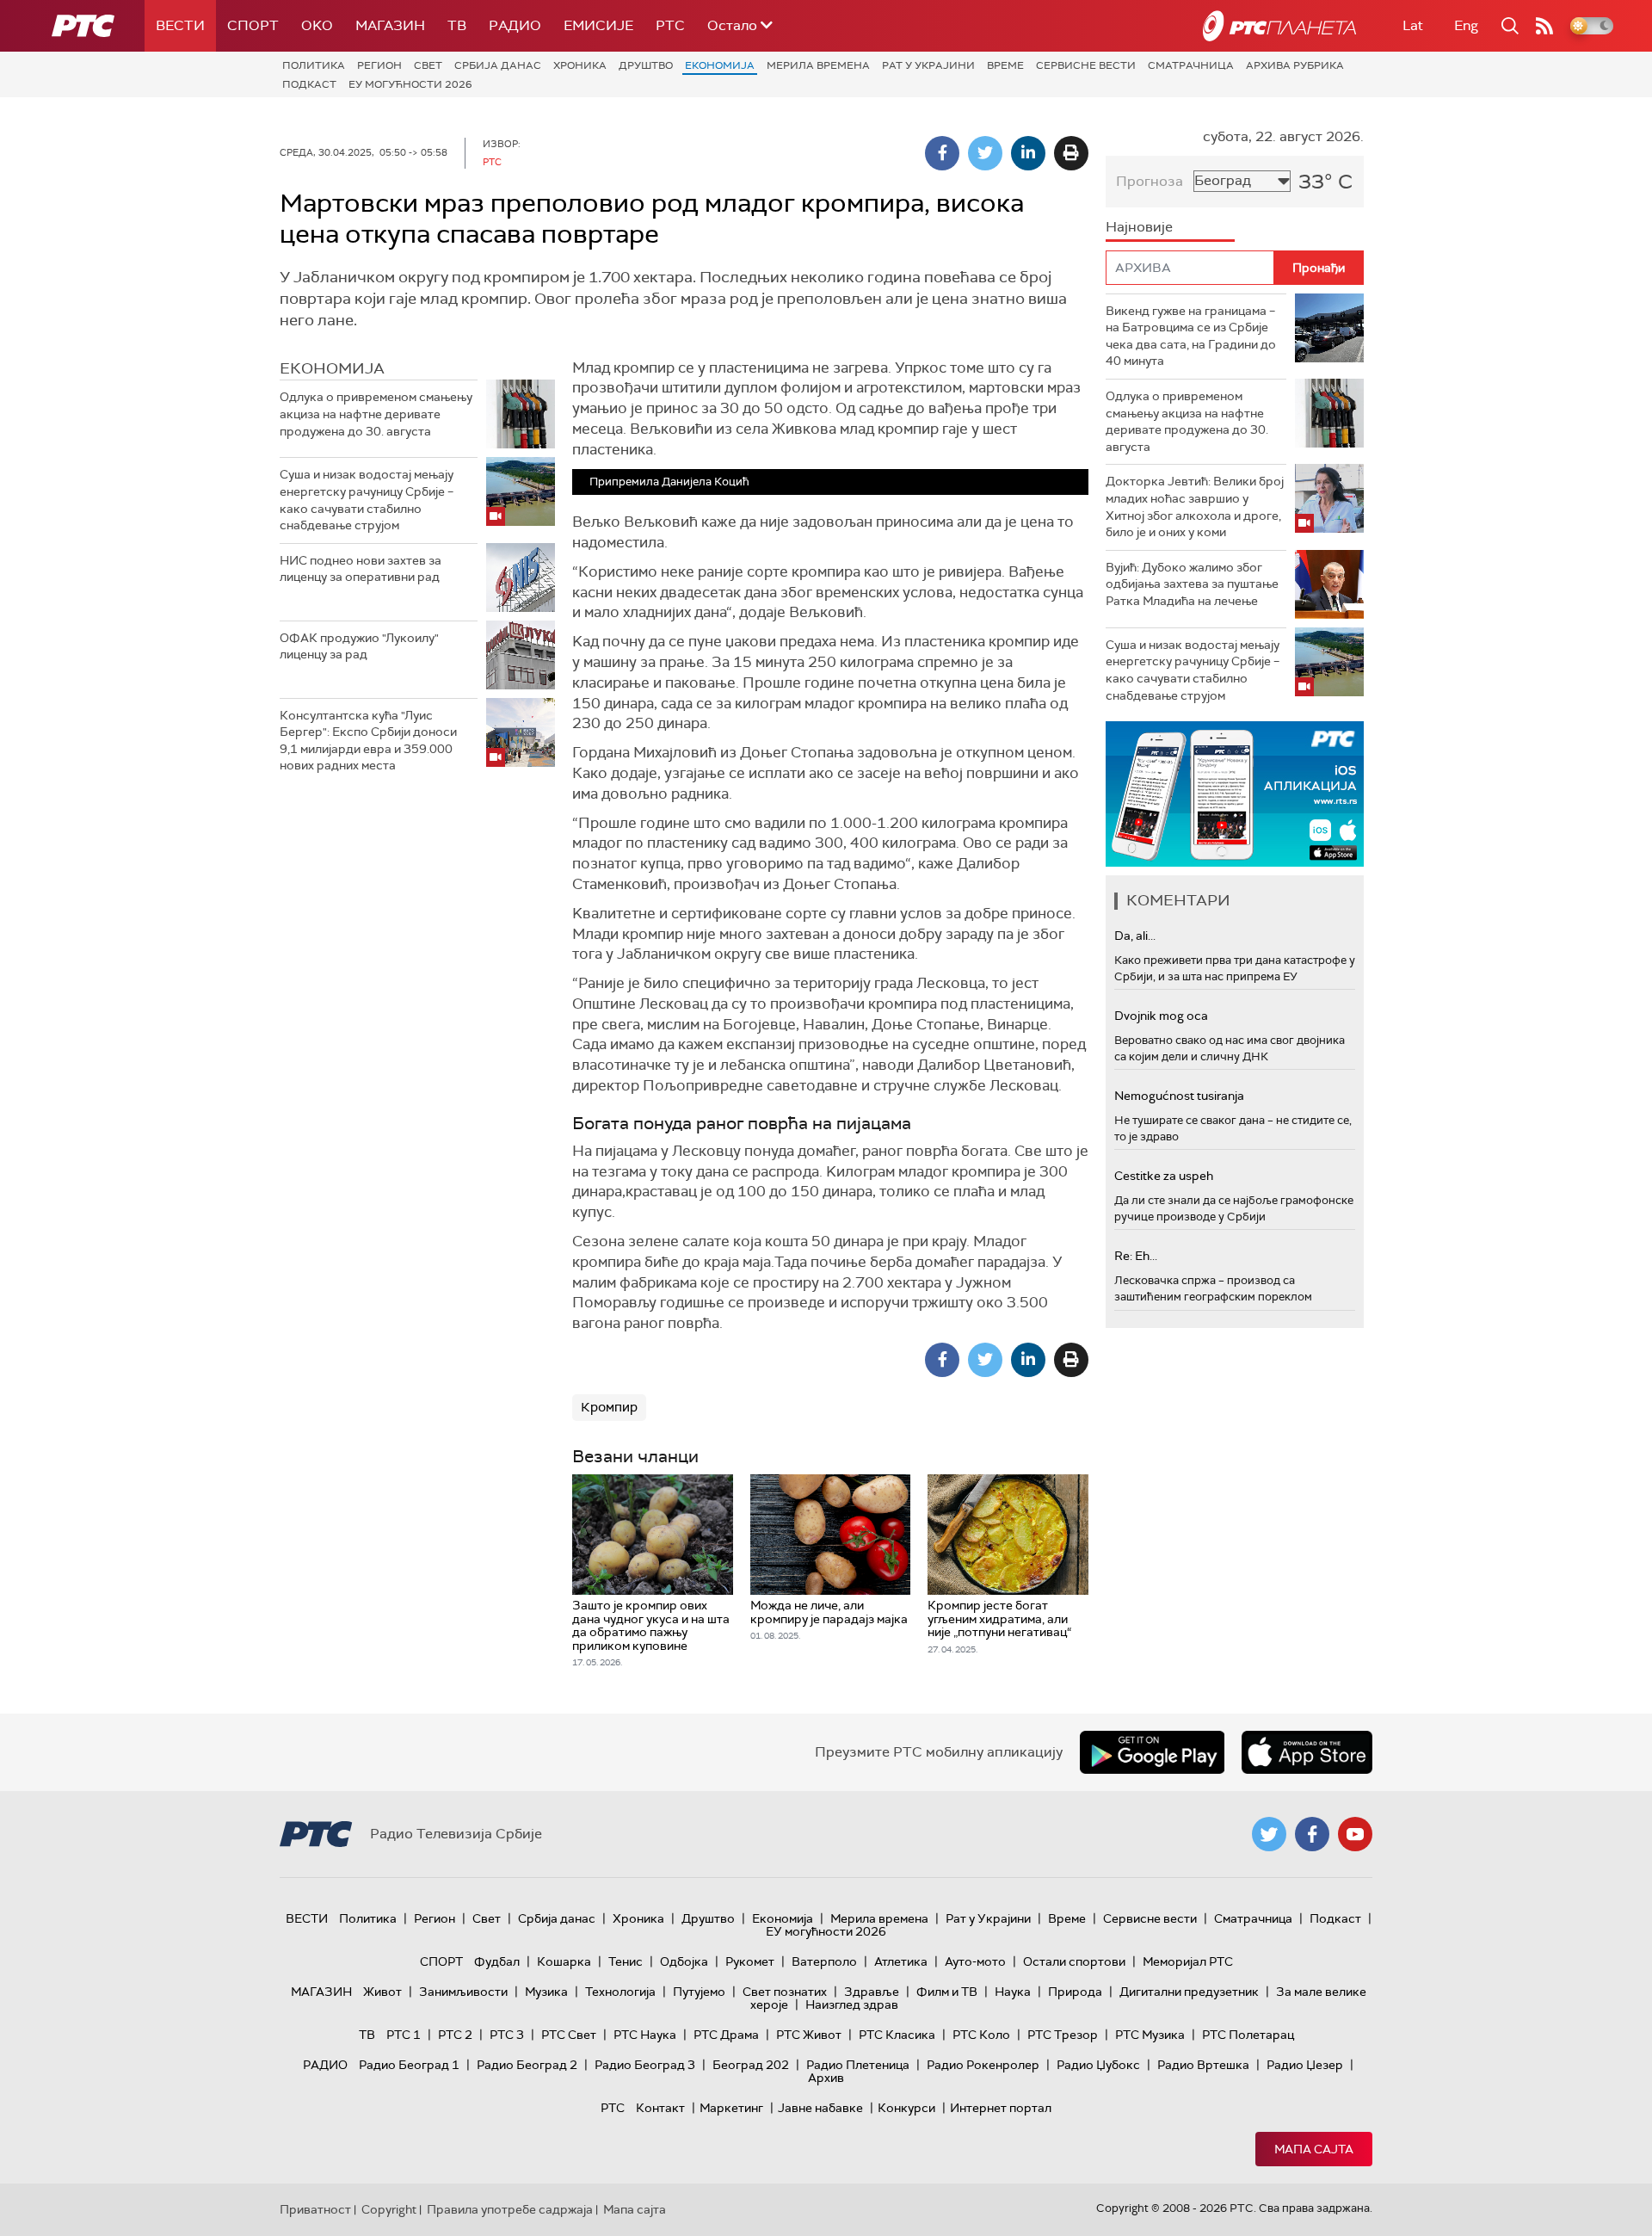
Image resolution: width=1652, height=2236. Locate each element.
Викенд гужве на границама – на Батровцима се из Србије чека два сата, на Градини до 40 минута (1191, 336)
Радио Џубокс (1098, 2065)
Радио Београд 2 (527, 2065)
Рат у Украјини (928, 65)
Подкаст (309, 84)
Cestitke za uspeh (1164, 1176)
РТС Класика (897, 2035)
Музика (546, 1992)
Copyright (389, 2209)
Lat (1413, 25)
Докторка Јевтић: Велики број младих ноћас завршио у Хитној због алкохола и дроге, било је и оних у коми (1195, 506)
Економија (720, 65)
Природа (1075, 1992)
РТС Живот (809, 2035)
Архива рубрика (1295, 65)
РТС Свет (569, 2035)
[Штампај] (1071, 153)
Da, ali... (1135, 936)
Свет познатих (785, 1992)
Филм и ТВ (947, 1992)
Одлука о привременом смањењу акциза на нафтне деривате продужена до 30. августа (376, 414)
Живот (382, 1992)
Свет (428, 65)
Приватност (315, 2209)
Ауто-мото (975, 1961)
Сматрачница (1191, 65)
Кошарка (564, 1961)
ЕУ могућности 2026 (410, 84)
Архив (826, 2078)
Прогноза (1150, 181)
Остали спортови (1074, 1961)
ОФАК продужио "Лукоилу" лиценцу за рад (359, 646)
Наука (1013, 1992)
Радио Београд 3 (645, 2065)
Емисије (598, 25)
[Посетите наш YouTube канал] (1355, 1834)
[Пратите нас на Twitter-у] (1269, 1834)
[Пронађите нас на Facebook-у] (1312, 1834)
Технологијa (620, 1992)
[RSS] (1544, 26)
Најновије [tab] (1139, 227)
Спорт (253, 25)
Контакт (660, 2108)
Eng (1466, 25)
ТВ (457, 25)
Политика (314, 65)
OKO (317, 25)
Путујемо (699, 1992)
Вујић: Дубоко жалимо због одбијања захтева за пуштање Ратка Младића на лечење (1192, 584)
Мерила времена (818, 65)
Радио (515, 25)
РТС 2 (455, 2035)
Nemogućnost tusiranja (1179, 1096)
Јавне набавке (820, 2108)
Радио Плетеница (858, 2065)
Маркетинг (731, 2108)
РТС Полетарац (1248, 2035)
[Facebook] (942, 153)
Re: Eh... (1136, 1256)
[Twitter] (985, 153)
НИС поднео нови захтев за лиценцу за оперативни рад (361, 569)
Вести (180, 25)
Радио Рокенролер (983, 2065)
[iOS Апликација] (1235, 794)
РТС (670, 25)
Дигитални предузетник (1189, 1992)
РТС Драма (726, 2035)
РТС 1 (404, 2035)
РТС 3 (507, 2035)
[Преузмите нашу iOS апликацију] (1307, 1752)
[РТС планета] (1279, 26)
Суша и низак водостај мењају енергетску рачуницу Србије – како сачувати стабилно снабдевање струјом (367, 500)
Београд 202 (751, 2065)
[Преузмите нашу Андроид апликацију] (1152, 1752)
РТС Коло (981, 2035)
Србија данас (498, 65)
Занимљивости (463, 1992)
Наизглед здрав (852, 2004)
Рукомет (750, 1961)
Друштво (646, 65)
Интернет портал (1001, 2108)
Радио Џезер (1305, 2065)
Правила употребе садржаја (510, 2209)
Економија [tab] (332, 368)
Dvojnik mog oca (1161, 1016)
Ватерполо (824, 1961)
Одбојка (684, 1961)
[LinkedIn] (1028, 153)
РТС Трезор (1063, 2035)
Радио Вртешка (1203, 2065)
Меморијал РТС (1188, 1961)
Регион (379, 65)
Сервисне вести (1086, 65)
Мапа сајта (1314, 2149)
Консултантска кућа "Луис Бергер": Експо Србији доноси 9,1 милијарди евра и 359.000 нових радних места (368, 741)
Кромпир (609, 1407)
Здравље (872, 1992)
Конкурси (906, 2108)
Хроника (580, 65)
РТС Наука (645, 2035)
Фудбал (497, 1961)
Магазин (390, 25)
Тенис (626, 1961)
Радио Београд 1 (409, 2065)
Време (1005, 65)
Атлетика (901, 1961)
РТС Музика (1150, 2035)
